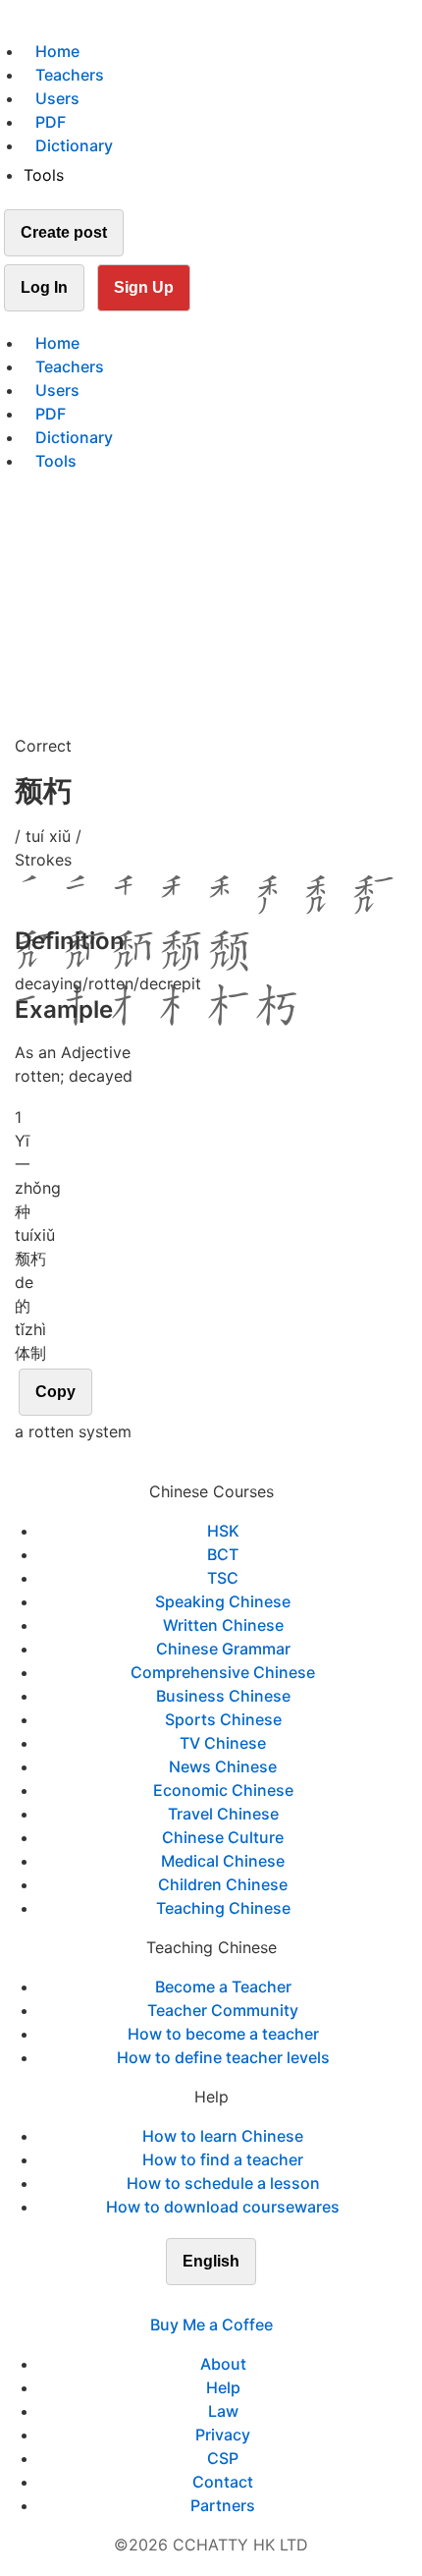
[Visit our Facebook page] (176, 2301)
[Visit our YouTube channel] (246, 2301)
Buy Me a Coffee (211, 2324)
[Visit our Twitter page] (199, 2301)
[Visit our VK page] (223, 2301)
